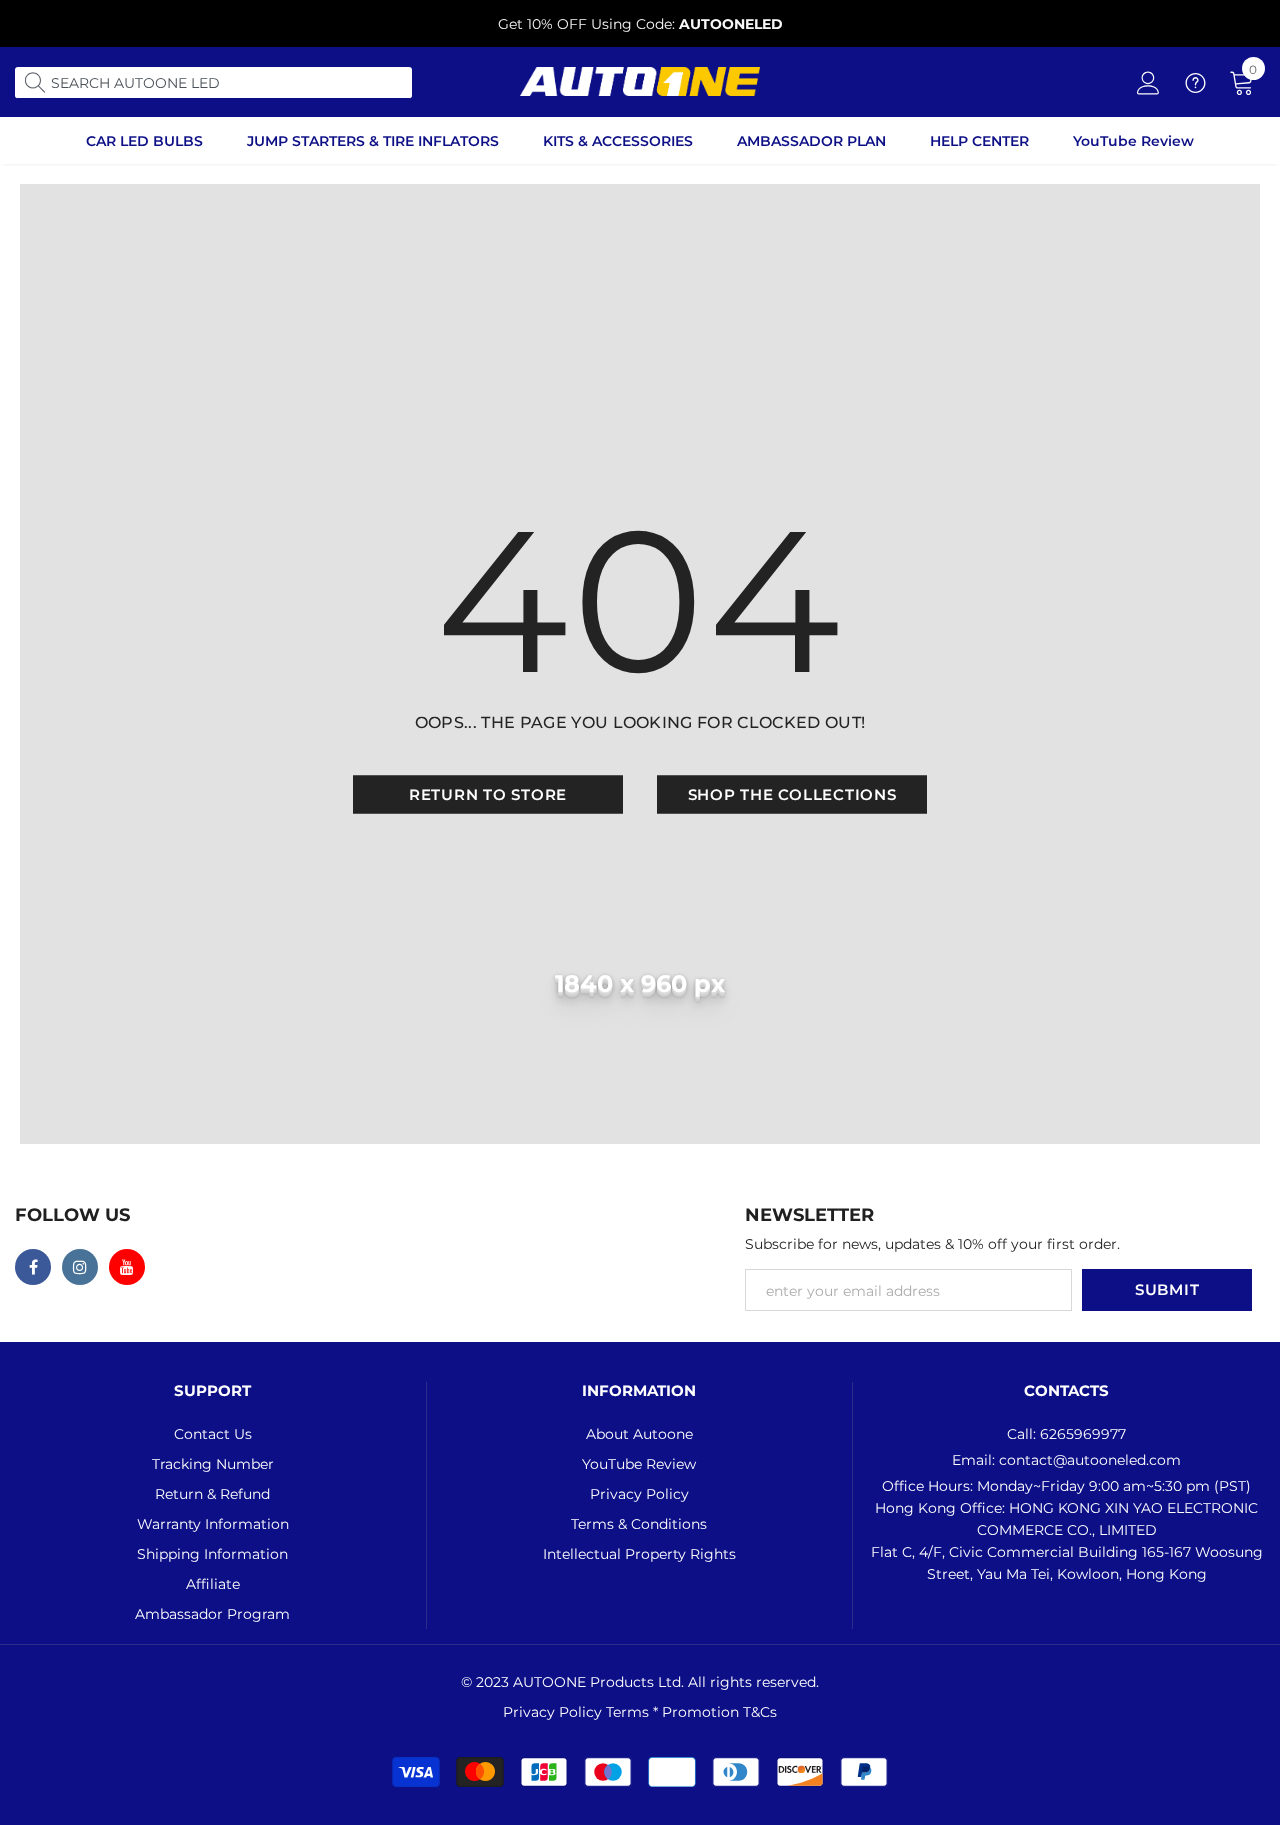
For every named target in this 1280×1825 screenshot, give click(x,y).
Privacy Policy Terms (578, 1712)
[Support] (1195, 87)
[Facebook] (33, 1267)
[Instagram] (80, 1267)
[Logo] (640, 81)
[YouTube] (127, 1267)
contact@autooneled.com (1090, 1460)
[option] (640, 24)
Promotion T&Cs (719, 1712)
